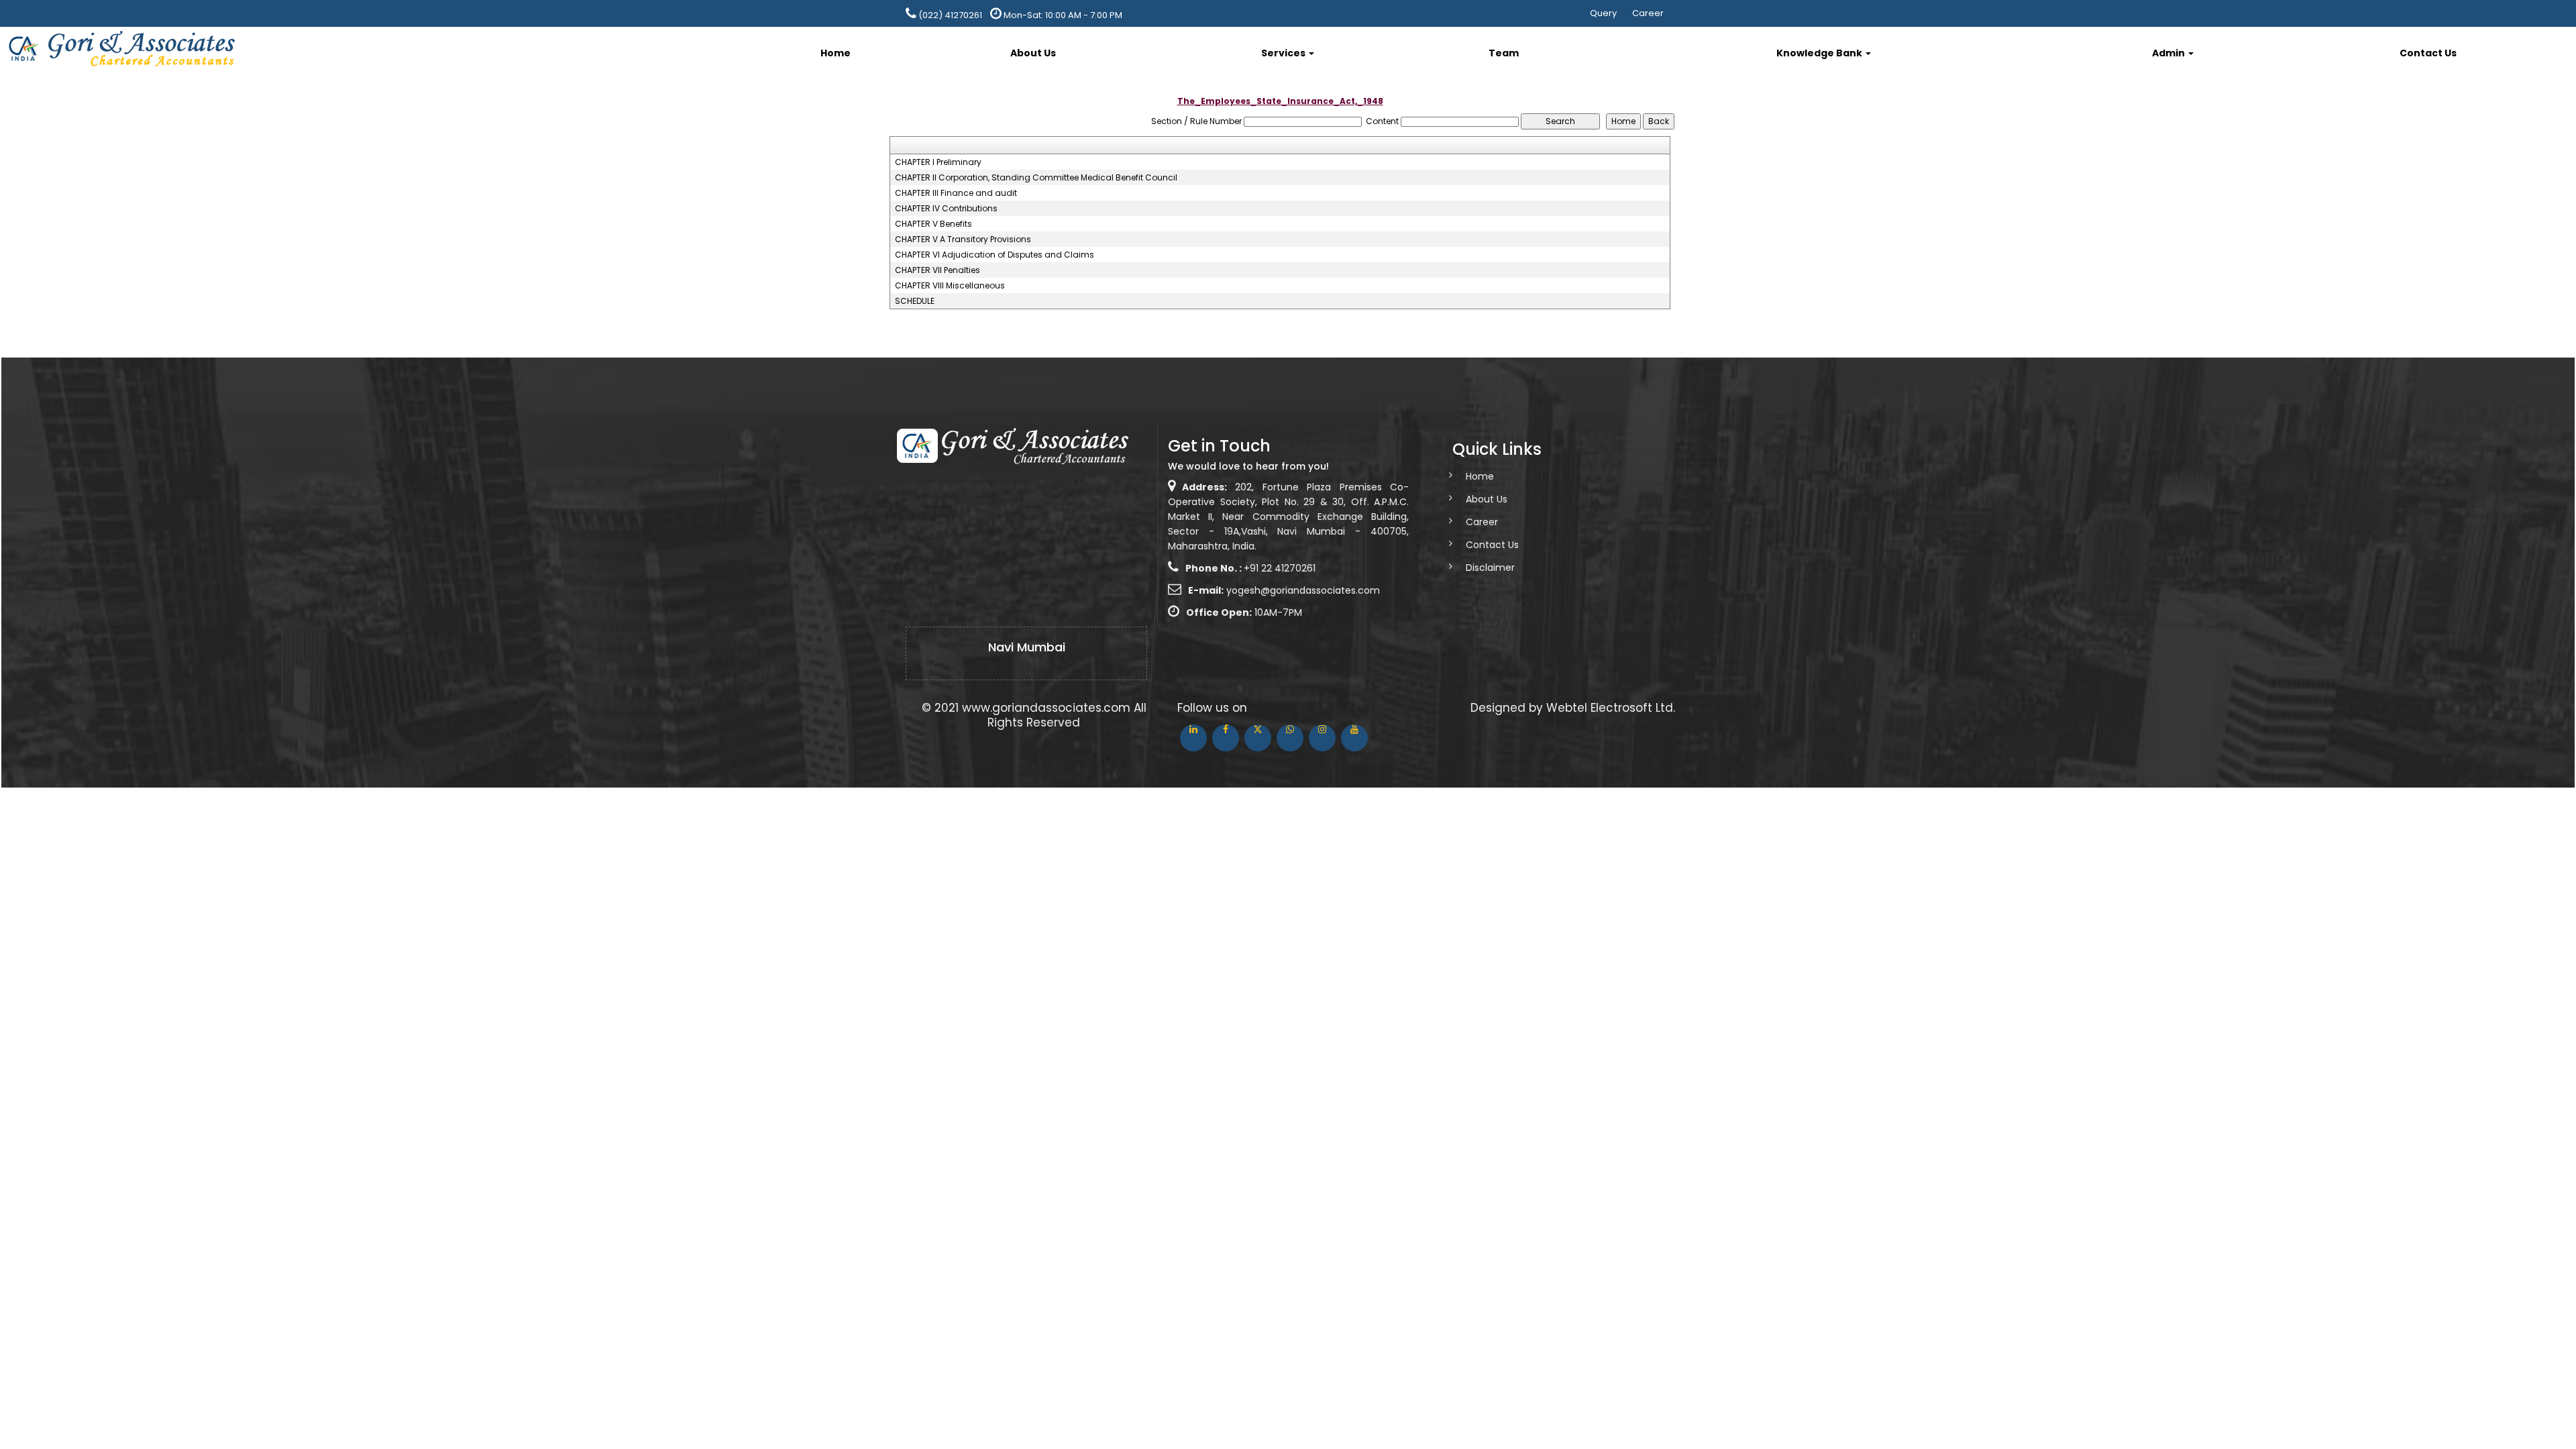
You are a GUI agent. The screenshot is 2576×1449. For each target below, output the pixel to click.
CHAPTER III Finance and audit (956, 193)
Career (1648, 13)
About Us (1033, 53)
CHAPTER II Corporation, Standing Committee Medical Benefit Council (1036, 178)
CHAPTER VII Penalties (937, 270)
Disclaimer (1490, 568)
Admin (2169, 53)
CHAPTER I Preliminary (938, 162)
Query (1603, 13)
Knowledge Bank (1820, 53)
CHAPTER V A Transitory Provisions (963, 239)
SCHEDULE (915, 301)
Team (1504, 53)
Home (836, 53)
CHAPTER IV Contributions (946, 209)
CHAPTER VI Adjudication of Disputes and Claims (995, 255)
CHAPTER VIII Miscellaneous (950, 286)
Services (1284, 53)
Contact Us (2428, 53)
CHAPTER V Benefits (933, 224)
